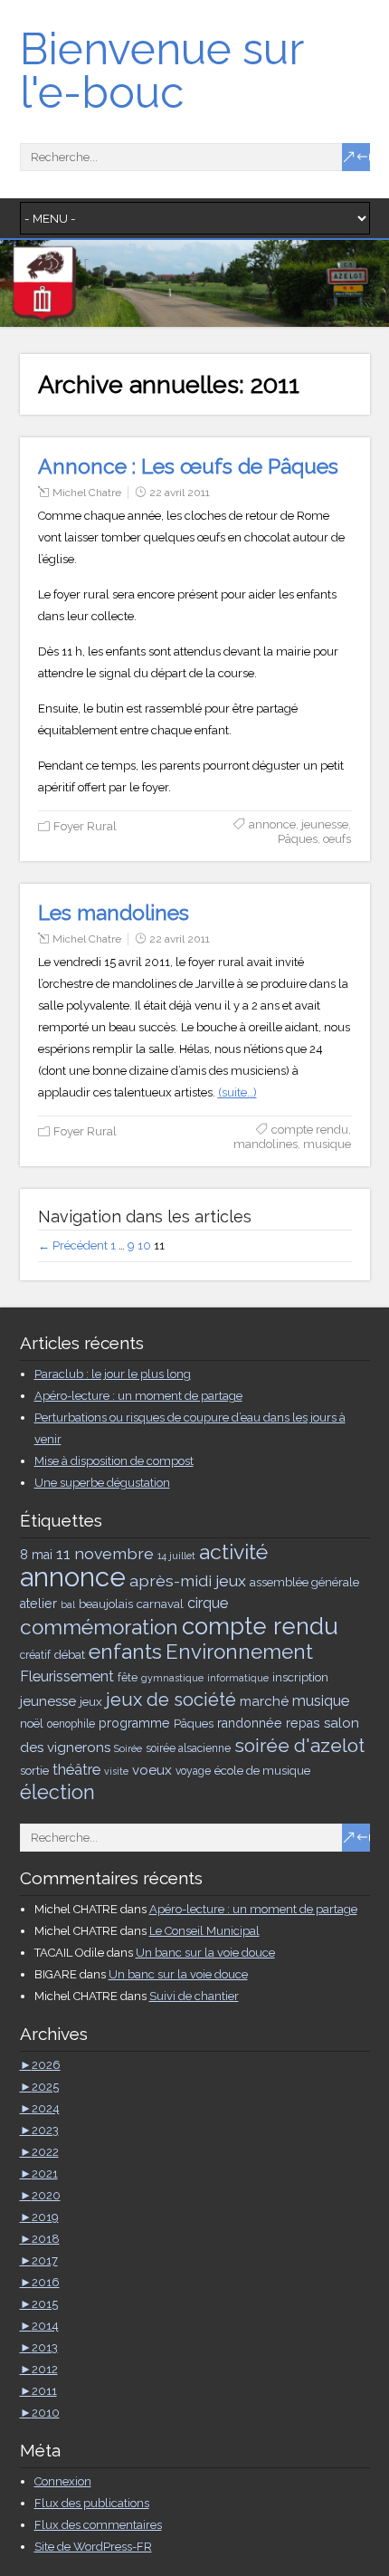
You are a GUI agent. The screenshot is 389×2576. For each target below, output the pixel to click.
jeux (91, 1701)
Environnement (239, 1652)
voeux (152, 1770)
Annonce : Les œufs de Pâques (188, 466)
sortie (34, 1770)
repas (303, 1723)
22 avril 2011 (180, 493)
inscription (300, 1677)
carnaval (160, 1604)
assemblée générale (304, 1582)
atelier (38, 1604)
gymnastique (172, 1678)
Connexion (63, 2481)
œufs (337, 839)
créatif (35, 1655)
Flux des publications (92, 2503)
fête (128, 1678)
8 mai (36, 1555)
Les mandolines (114, 912)
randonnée (250, 1723)
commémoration (99, 1627)
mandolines (266, 1144)
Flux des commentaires (98, 2525)
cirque (208, 1603)
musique (327, 1144)
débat (70, 1654)
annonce (272, 824)
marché (264, 1701)
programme (134, 1723)
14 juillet (176, 1556)
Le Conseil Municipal (204, 1931)
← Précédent (73, 1245)
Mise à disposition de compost (114, 1461)
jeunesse (325, 824)
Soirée (128, 1748)
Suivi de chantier (194, 1996)
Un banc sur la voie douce (205, 1953)
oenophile (71, 1724)
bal (68, 1604)
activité (233, 1551)
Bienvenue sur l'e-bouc (161, 71)
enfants (125, 1651)
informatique (238, 1678)
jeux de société (171, 1700)
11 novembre (105, 1553)
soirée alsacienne (188, 1748)
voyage (193, 1771)
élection (57, 1792)
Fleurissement (67, 1676)
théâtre (76, 1770)
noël (32, 1723)
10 (144, 1245)
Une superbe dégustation (102, 1483)
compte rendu (310, 1130)
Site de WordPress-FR (93, 2547)
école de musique (262, 1770)
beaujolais (106, 1604)
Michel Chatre (87, 493)
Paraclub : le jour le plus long (113, 1374)
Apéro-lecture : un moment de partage (138, 1396)
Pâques (298, 839)
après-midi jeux (188, 1580)
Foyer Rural (85, 826)
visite (116, 1771)
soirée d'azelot (299, 1745)
